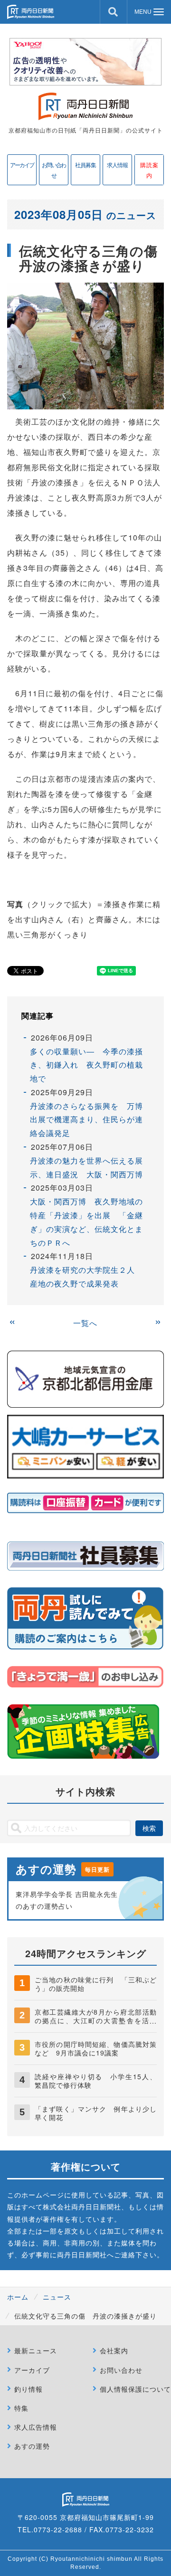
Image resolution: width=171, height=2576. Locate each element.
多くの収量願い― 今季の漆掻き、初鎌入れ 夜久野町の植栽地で (86, 1065)
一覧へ (85, 1323)
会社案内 (114, 2350)
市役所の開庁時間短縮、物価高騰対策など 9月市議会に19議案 (96, 2048)
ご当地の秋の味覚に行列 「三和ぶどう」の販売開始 (96, 1984)
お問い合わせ (54, 170)
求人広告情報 (36, 2427)
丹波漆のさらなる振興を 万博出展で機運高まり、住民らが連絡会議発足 (86, 1120)
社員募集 (85, 165)
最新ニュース (36, 2350)
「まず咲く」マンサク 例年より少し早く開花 (96, 2113)
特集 (21, 2408)
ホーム (18, 2297)
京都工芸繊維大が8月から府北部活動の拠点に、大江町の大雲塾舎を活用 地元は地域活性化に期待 (99, 2020)
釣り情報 (28, 2389)
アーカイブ (22, 165)
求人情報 (117, 165)
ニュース (57, 2297)
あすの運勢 (32, 2446)
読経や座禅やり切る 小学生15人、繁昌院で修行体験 (96, 2081)
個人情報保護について (135, 2389)
